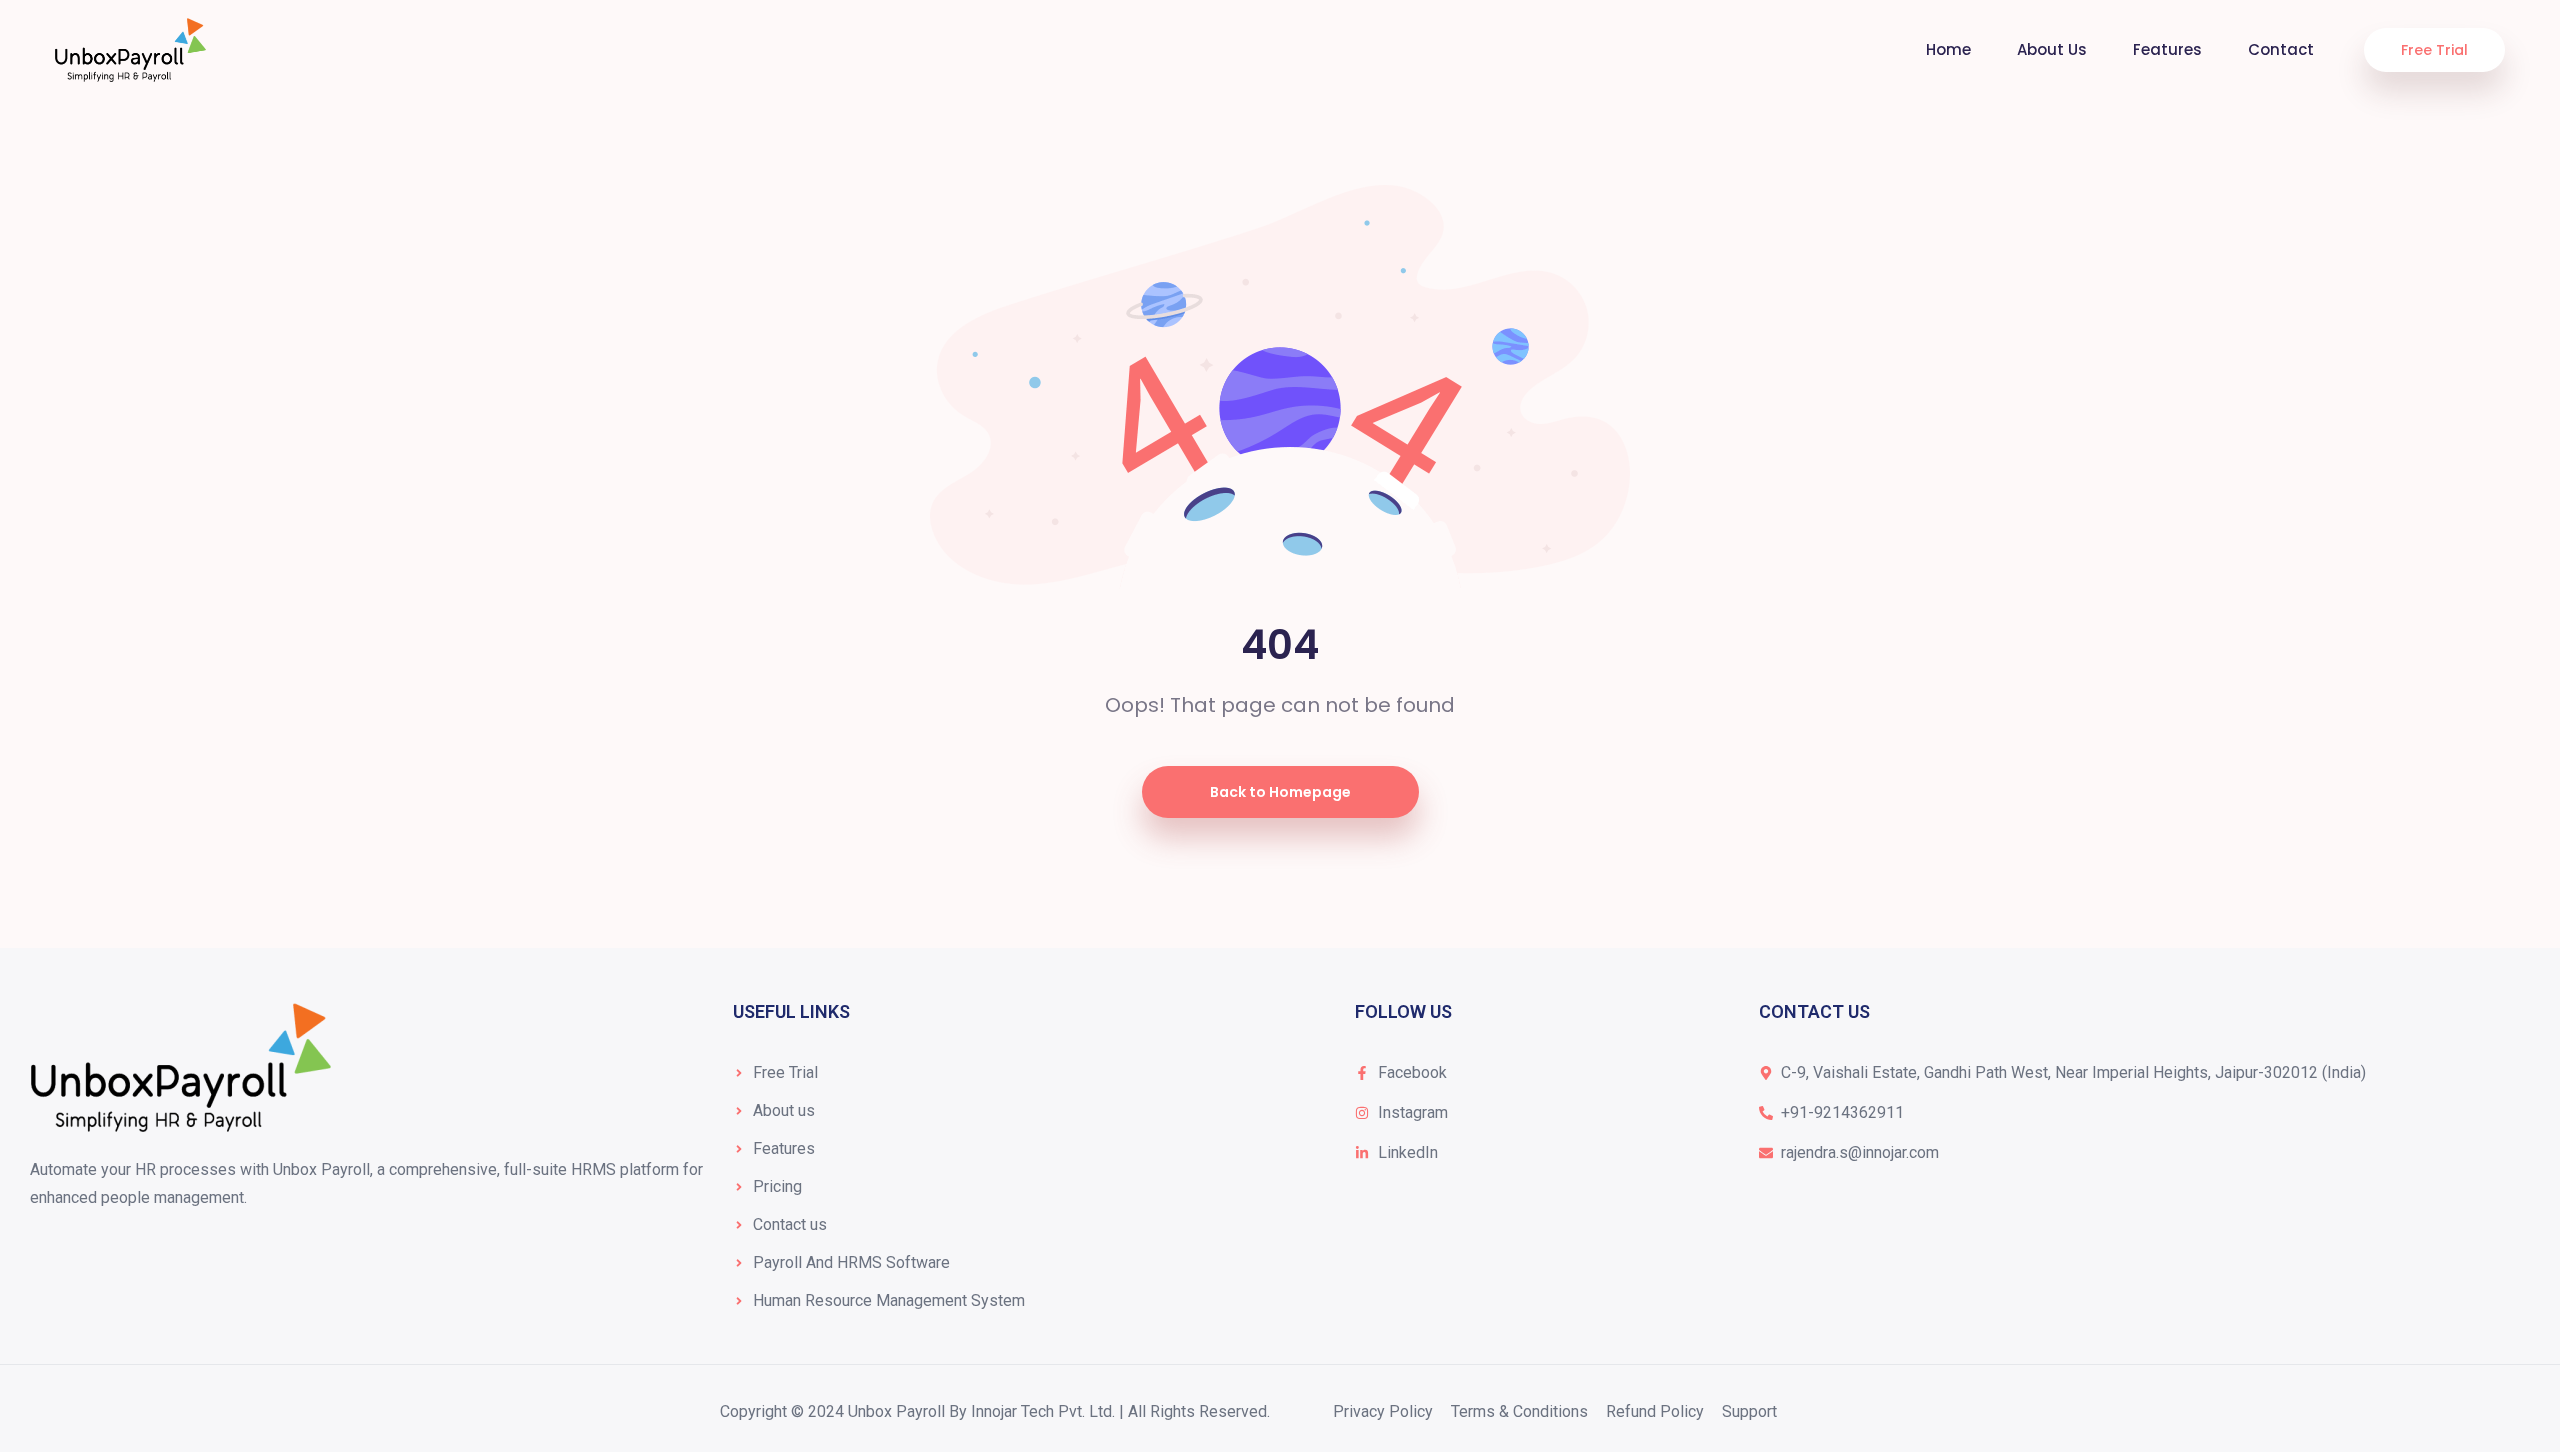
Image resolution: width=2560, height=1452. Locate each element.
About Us (2052, 49)
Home (1948, 49)
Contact (2281, 49)
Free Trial (2434, 50)
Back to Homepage (1280, 792)
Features (2167, 49)
